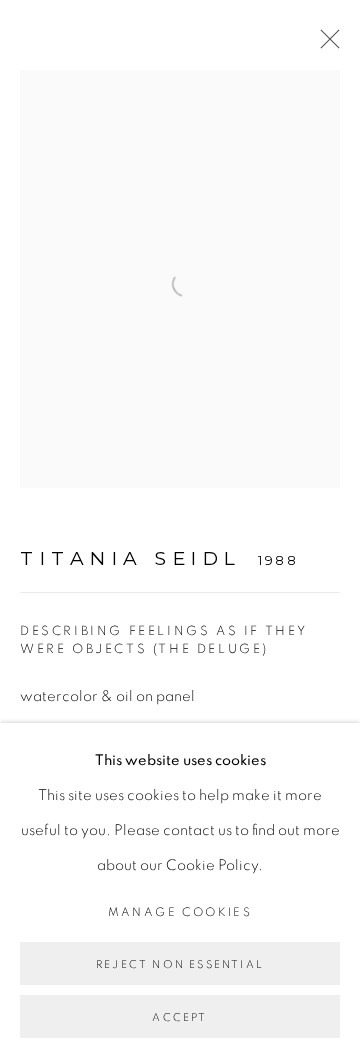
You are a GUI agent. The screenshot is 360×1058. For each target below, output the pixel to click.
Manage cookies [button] (180, 912)
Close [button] (325, 45)
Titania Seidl (131, 558)
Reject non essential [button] (180, 964)
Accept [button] (179, 1017)
